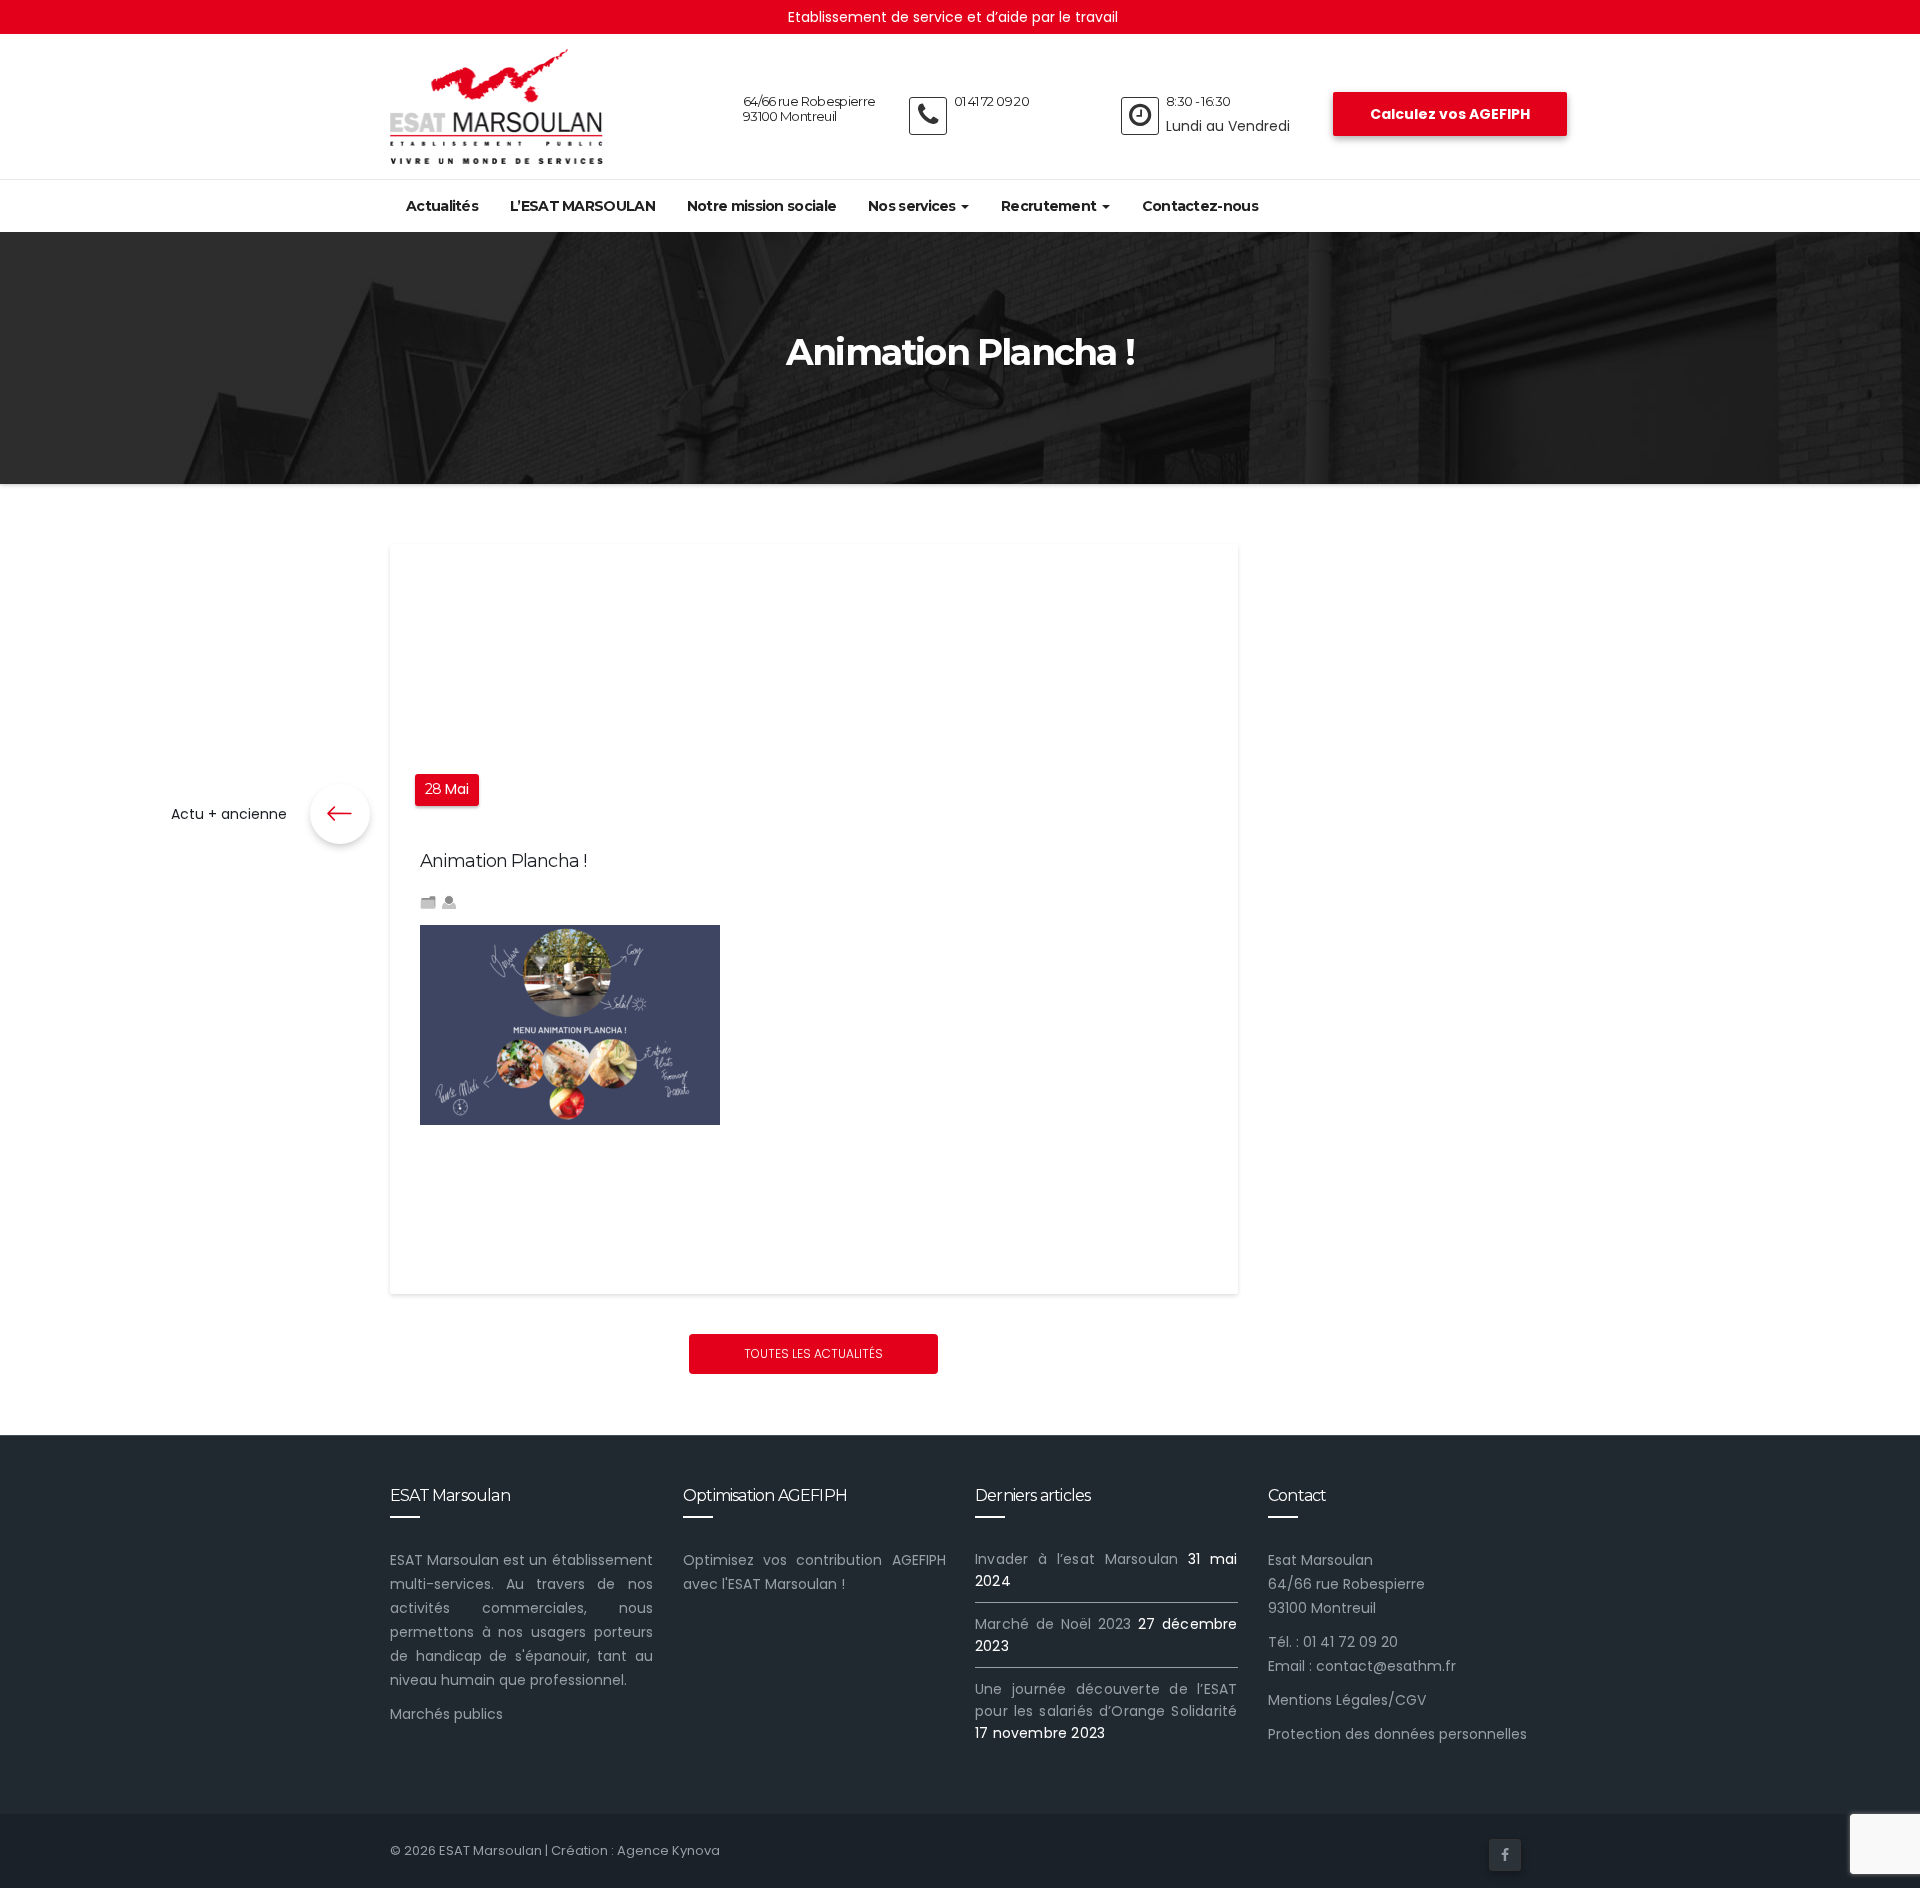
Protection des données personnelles (1397, 1734)
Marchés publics (446, 1714)
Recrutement (1050, 206)
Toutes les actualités (813, 1353)
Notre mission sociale (761, 206)
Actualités (442, 206)
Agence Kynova (668, 1850)
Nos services (913, 206)
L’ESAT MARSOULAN (582, 206)
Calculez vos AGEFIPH (1450, 114)
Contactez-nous (1200, 206)
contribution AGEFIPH (870, 1560)
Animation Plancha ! (503, 861)
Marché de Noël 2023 (1053, 1624)
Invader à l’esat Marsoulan (1076, 1559)
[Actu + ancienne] (340, 814)
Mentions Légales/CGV (1347, 1700)
